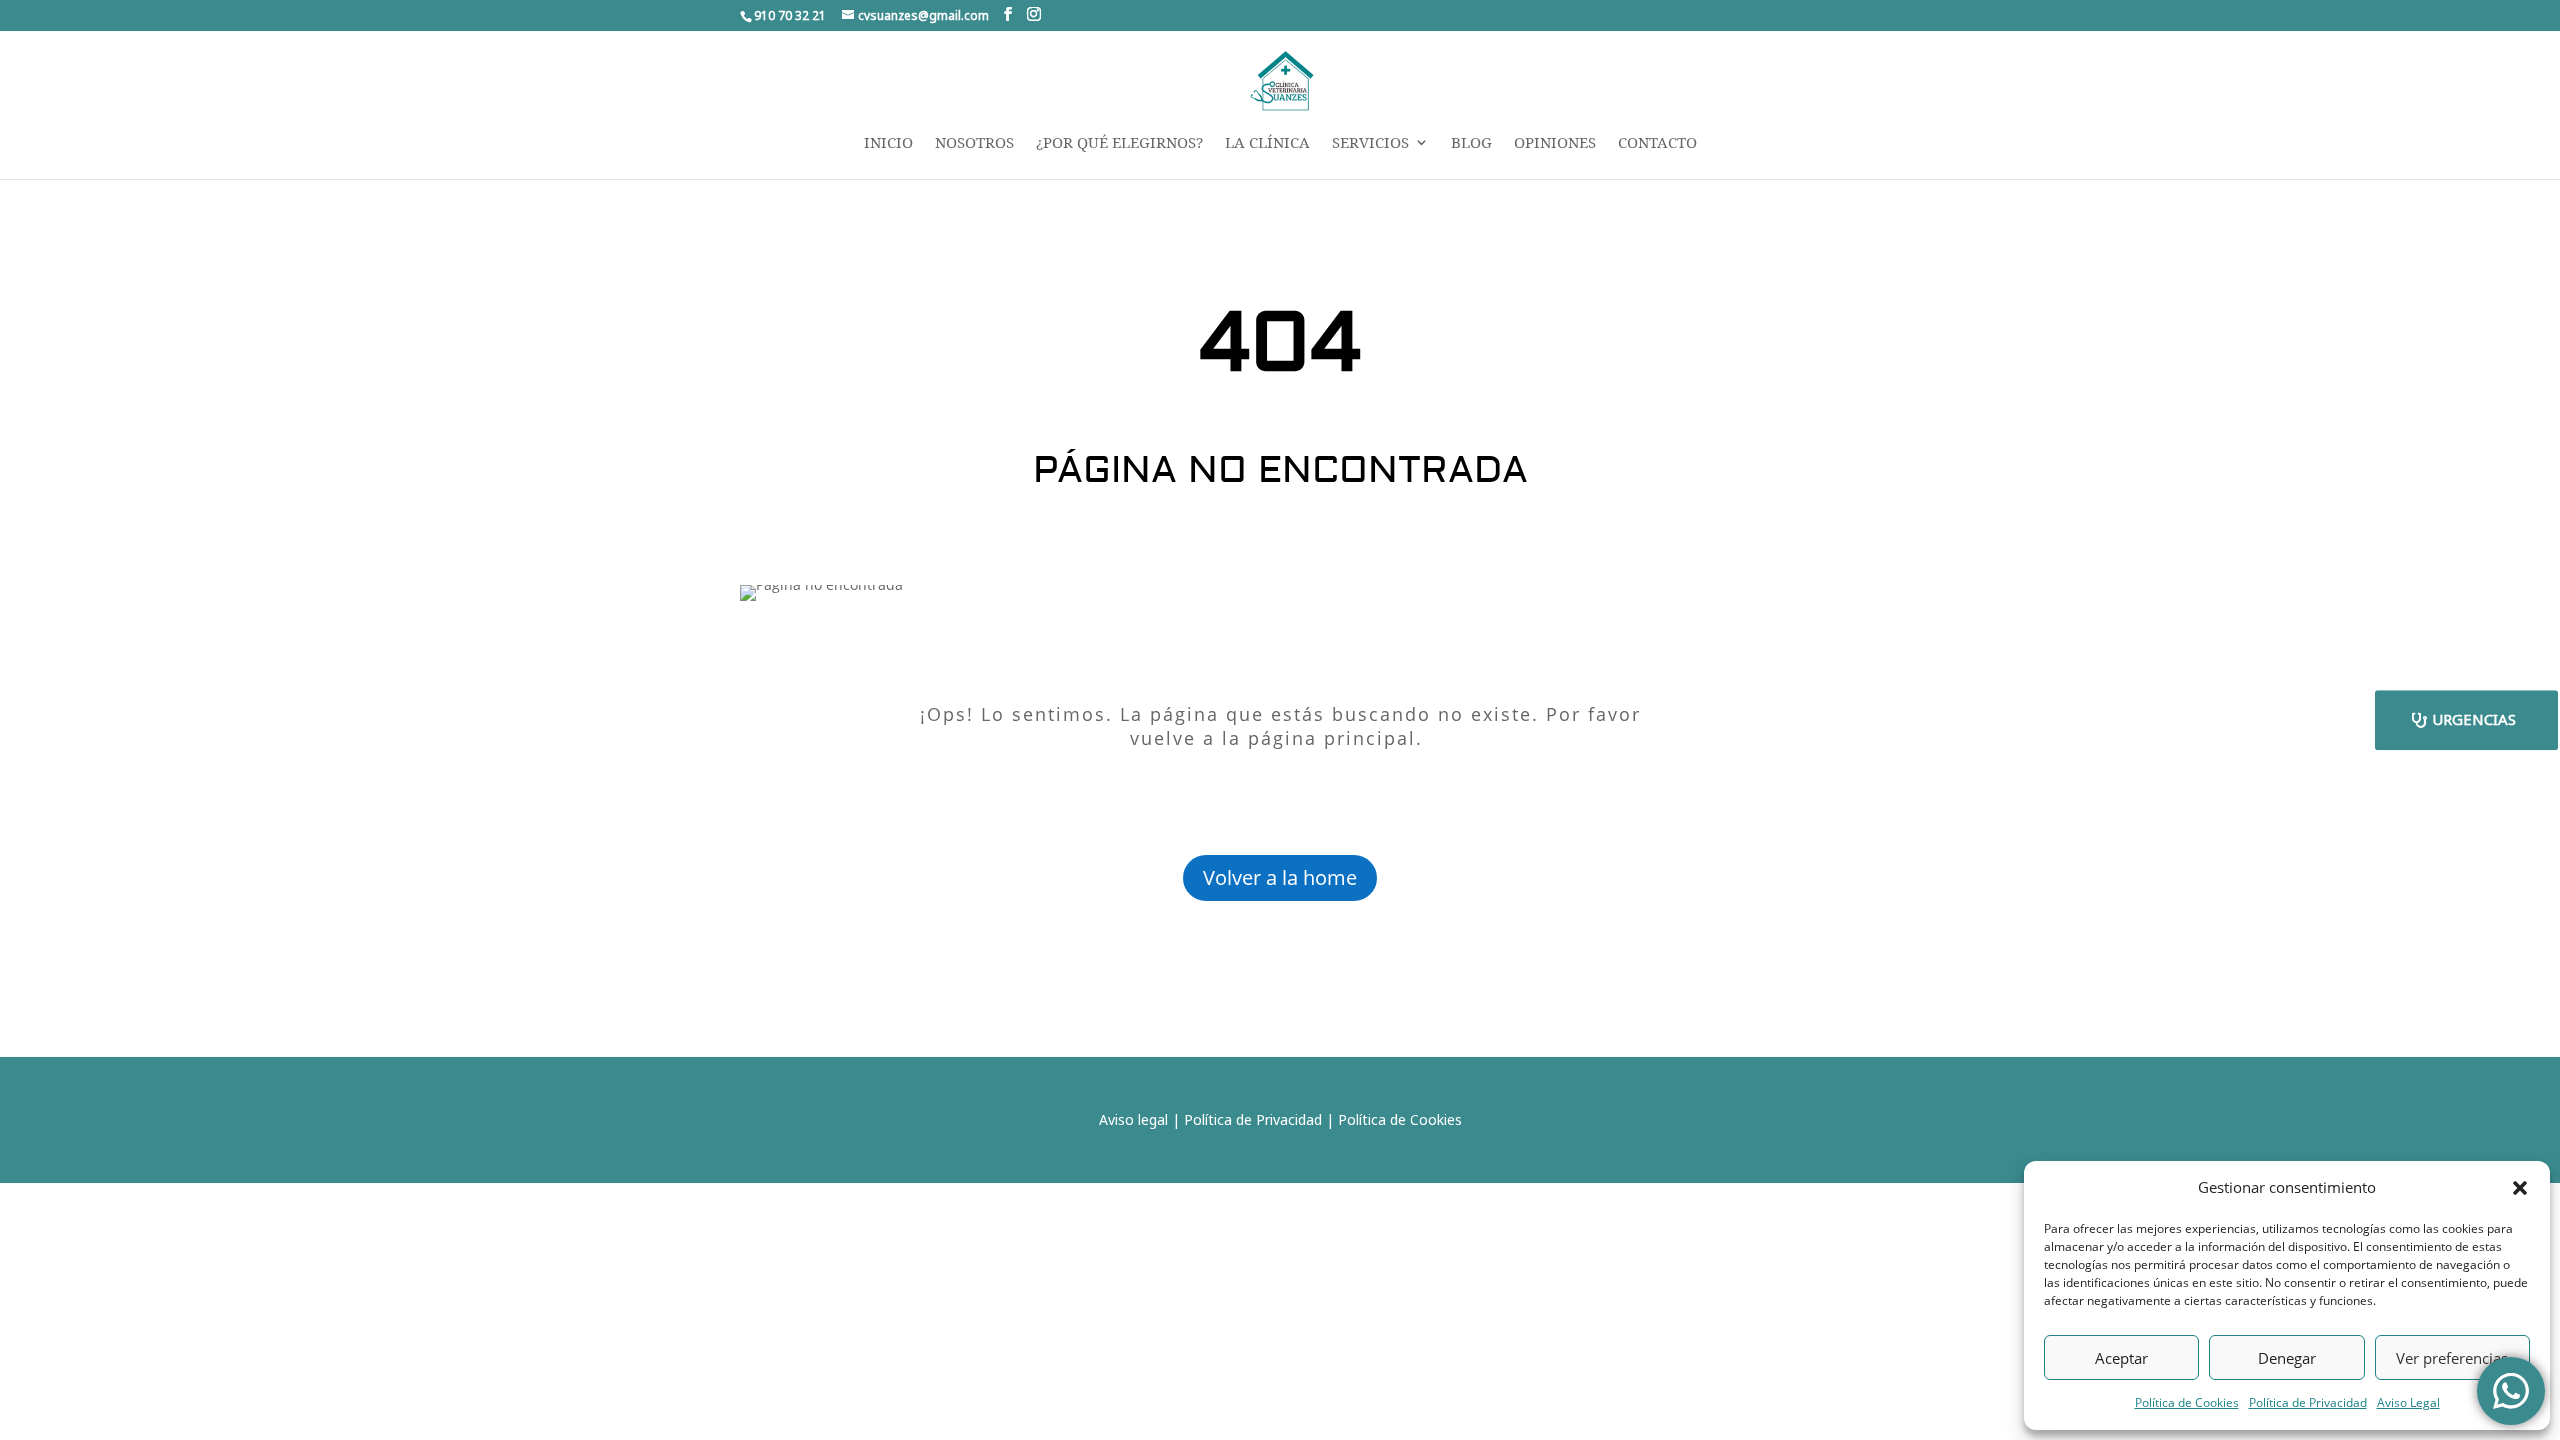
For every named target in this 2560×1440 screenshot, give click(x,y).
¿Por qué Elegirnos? (1119, 143)
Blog (1471, 143)
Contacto (1657, 143)
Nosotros (974, 143)
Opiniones (1555, 143)
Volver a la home (1280, 877)
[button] (2520, 1188)
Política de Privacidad (2308, 1402)
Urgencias (2474, 719)
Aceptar (2121, 1358)
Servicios (1370, 143)
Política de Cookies (2187, 1402)
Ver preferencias (2452, 1358)
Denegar (2287, 1358)
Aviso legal (1133, 1119)
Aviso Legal (2408, 1402)
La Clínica (1267, 143)
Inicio (888, 143)
